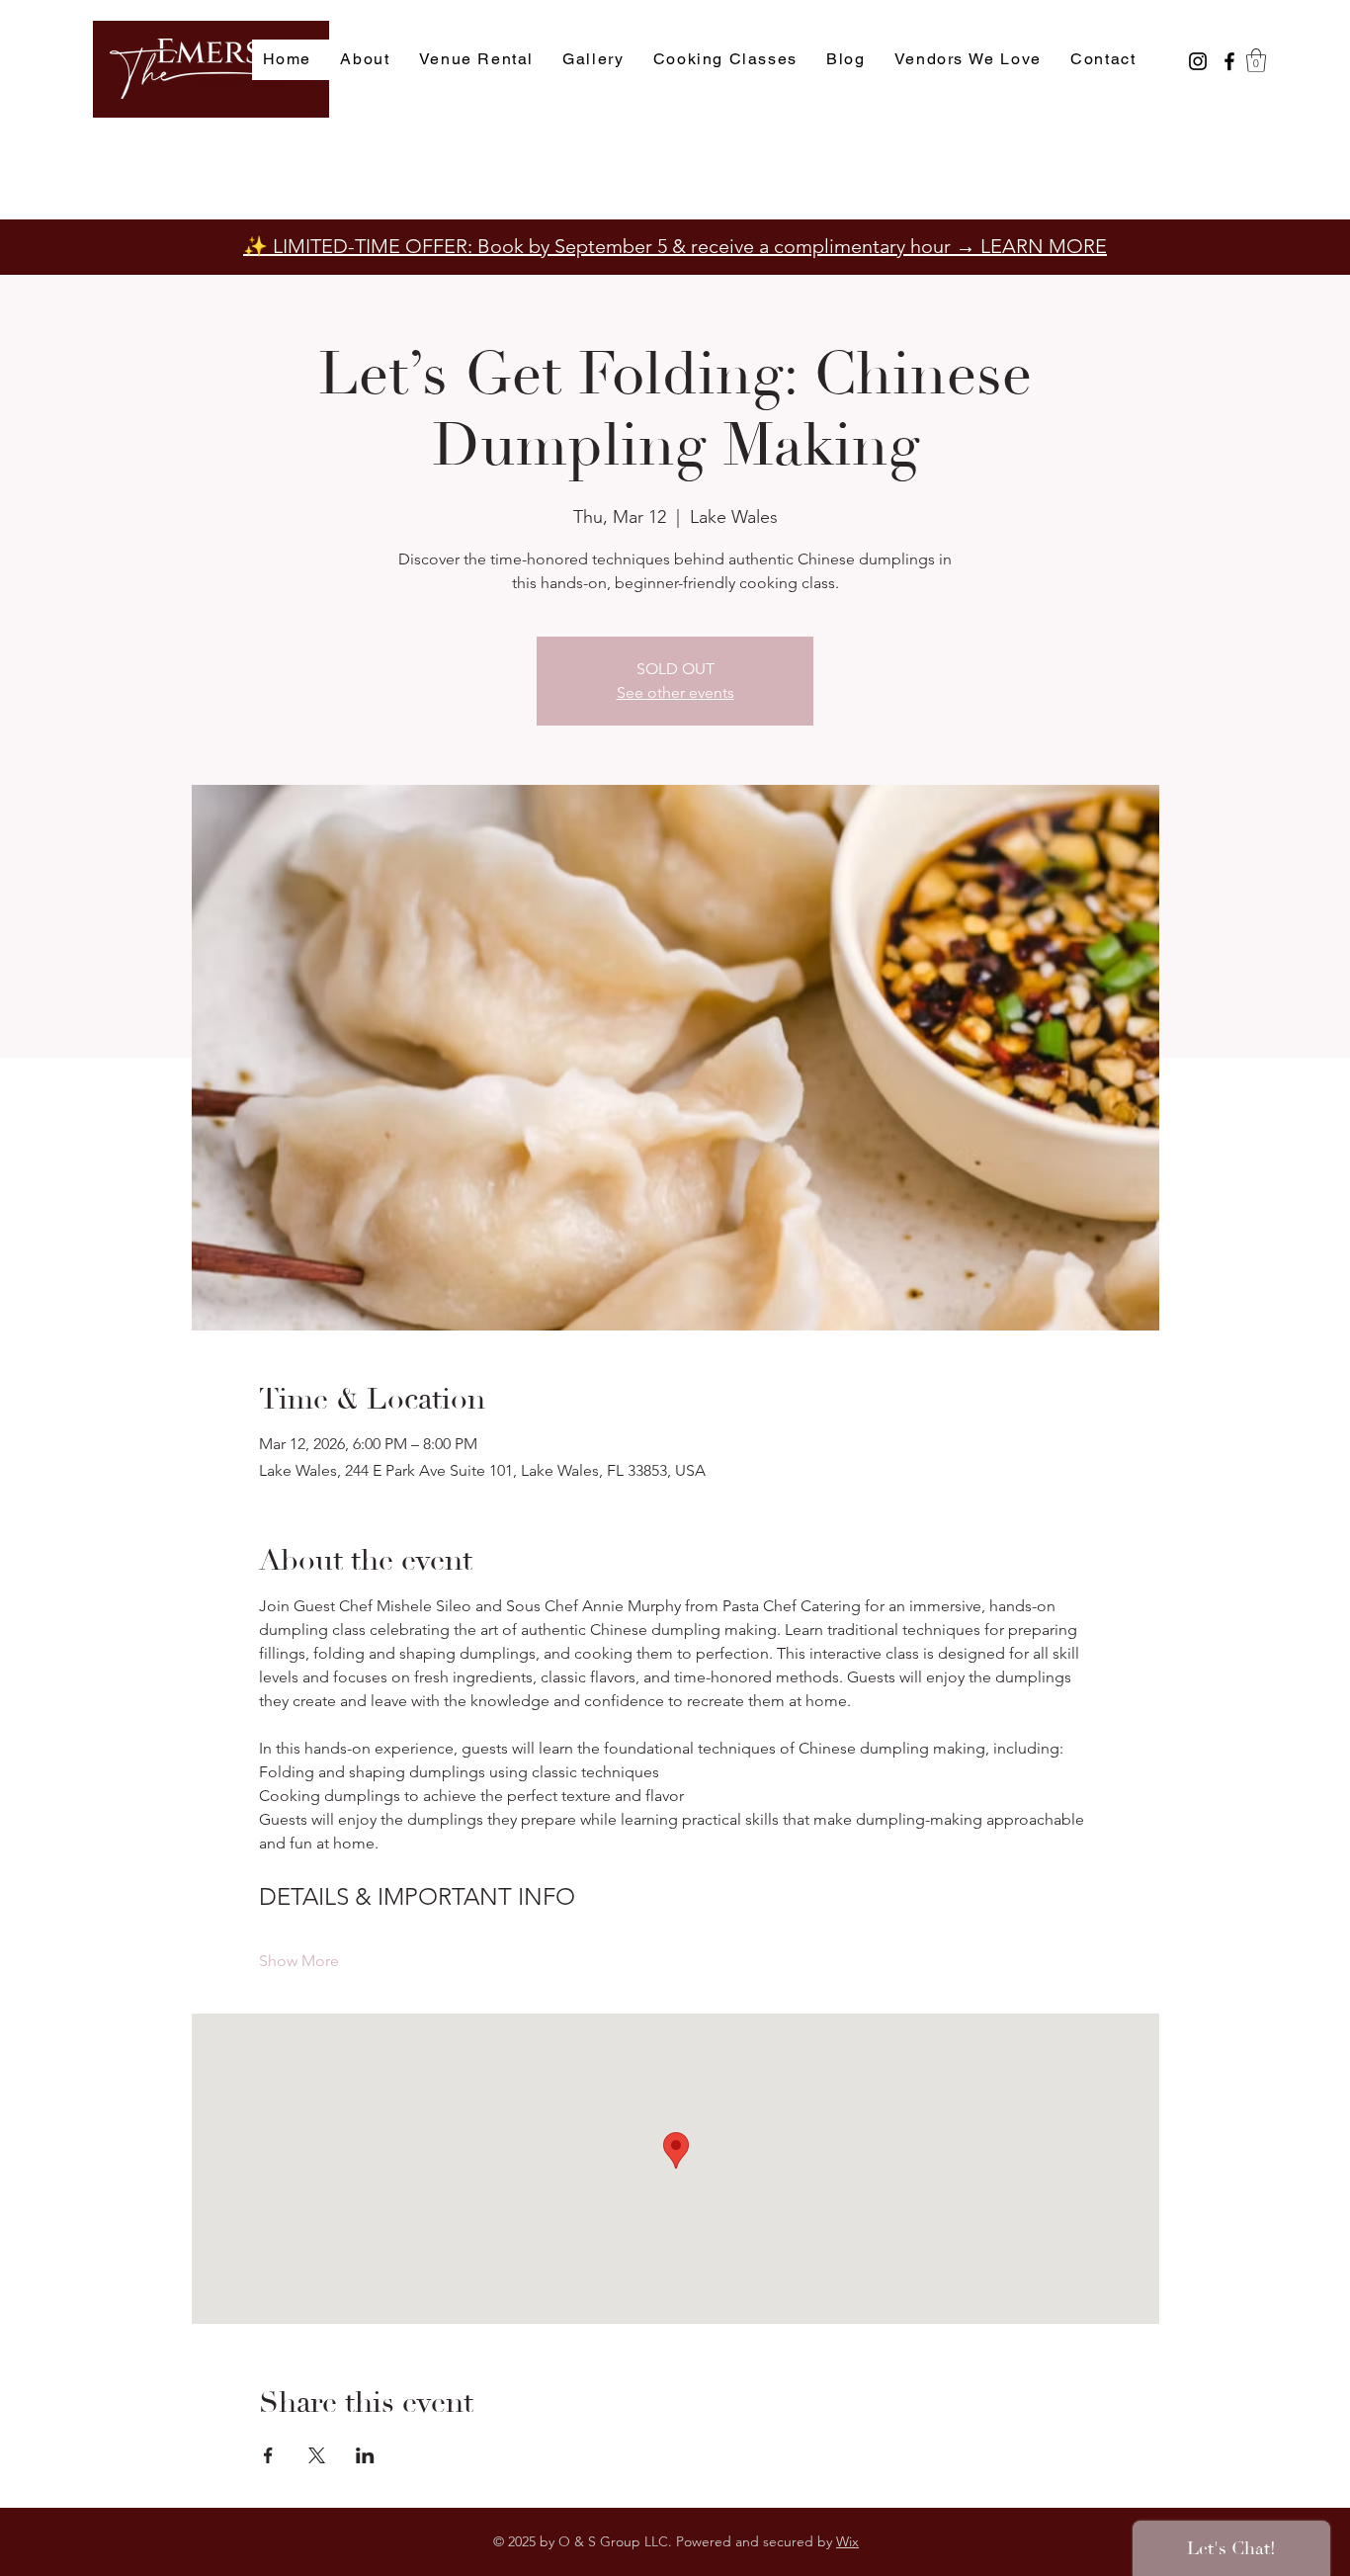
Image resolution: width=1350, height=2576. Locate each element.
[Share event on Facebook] (268, 2455)
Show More (299, 1961)
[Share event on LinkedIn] (365, 2455)
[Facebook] (1229, 61)
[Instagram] (1198, 61)
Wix (847, 2541)
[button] (1256, 60)
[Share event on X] (317, 2455)
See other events (675, 692)
